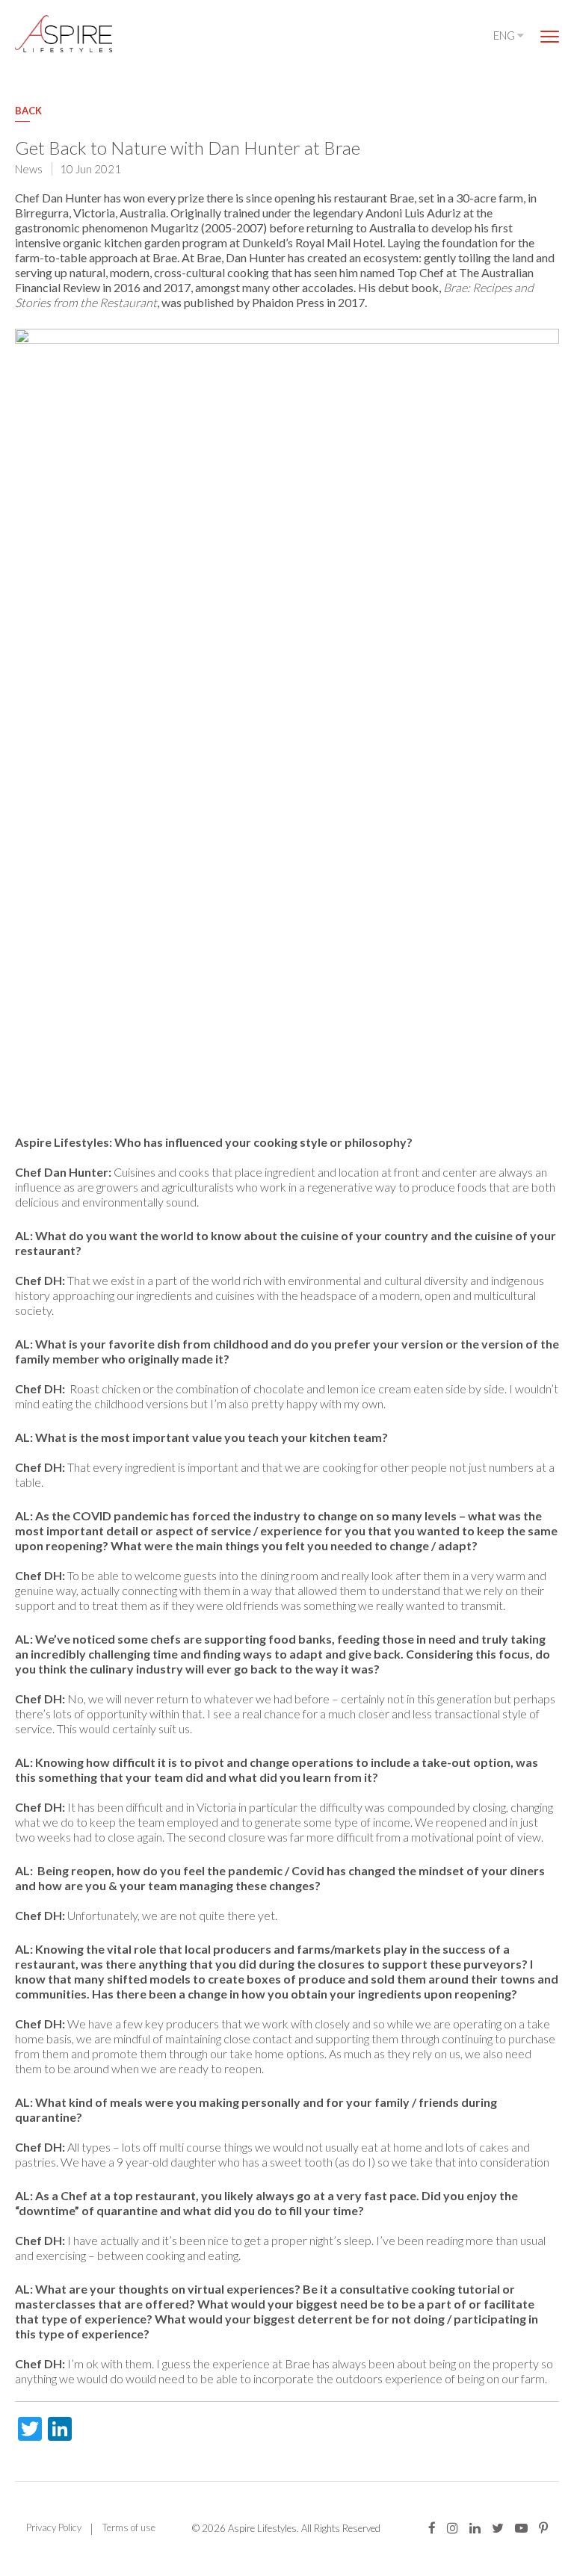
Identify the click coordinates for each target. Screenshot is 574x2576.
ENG (505, 35)
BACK (28, 111)
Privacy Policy (54, 2527)
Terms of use (129, 2527)
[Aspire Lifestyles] (64, 34)
